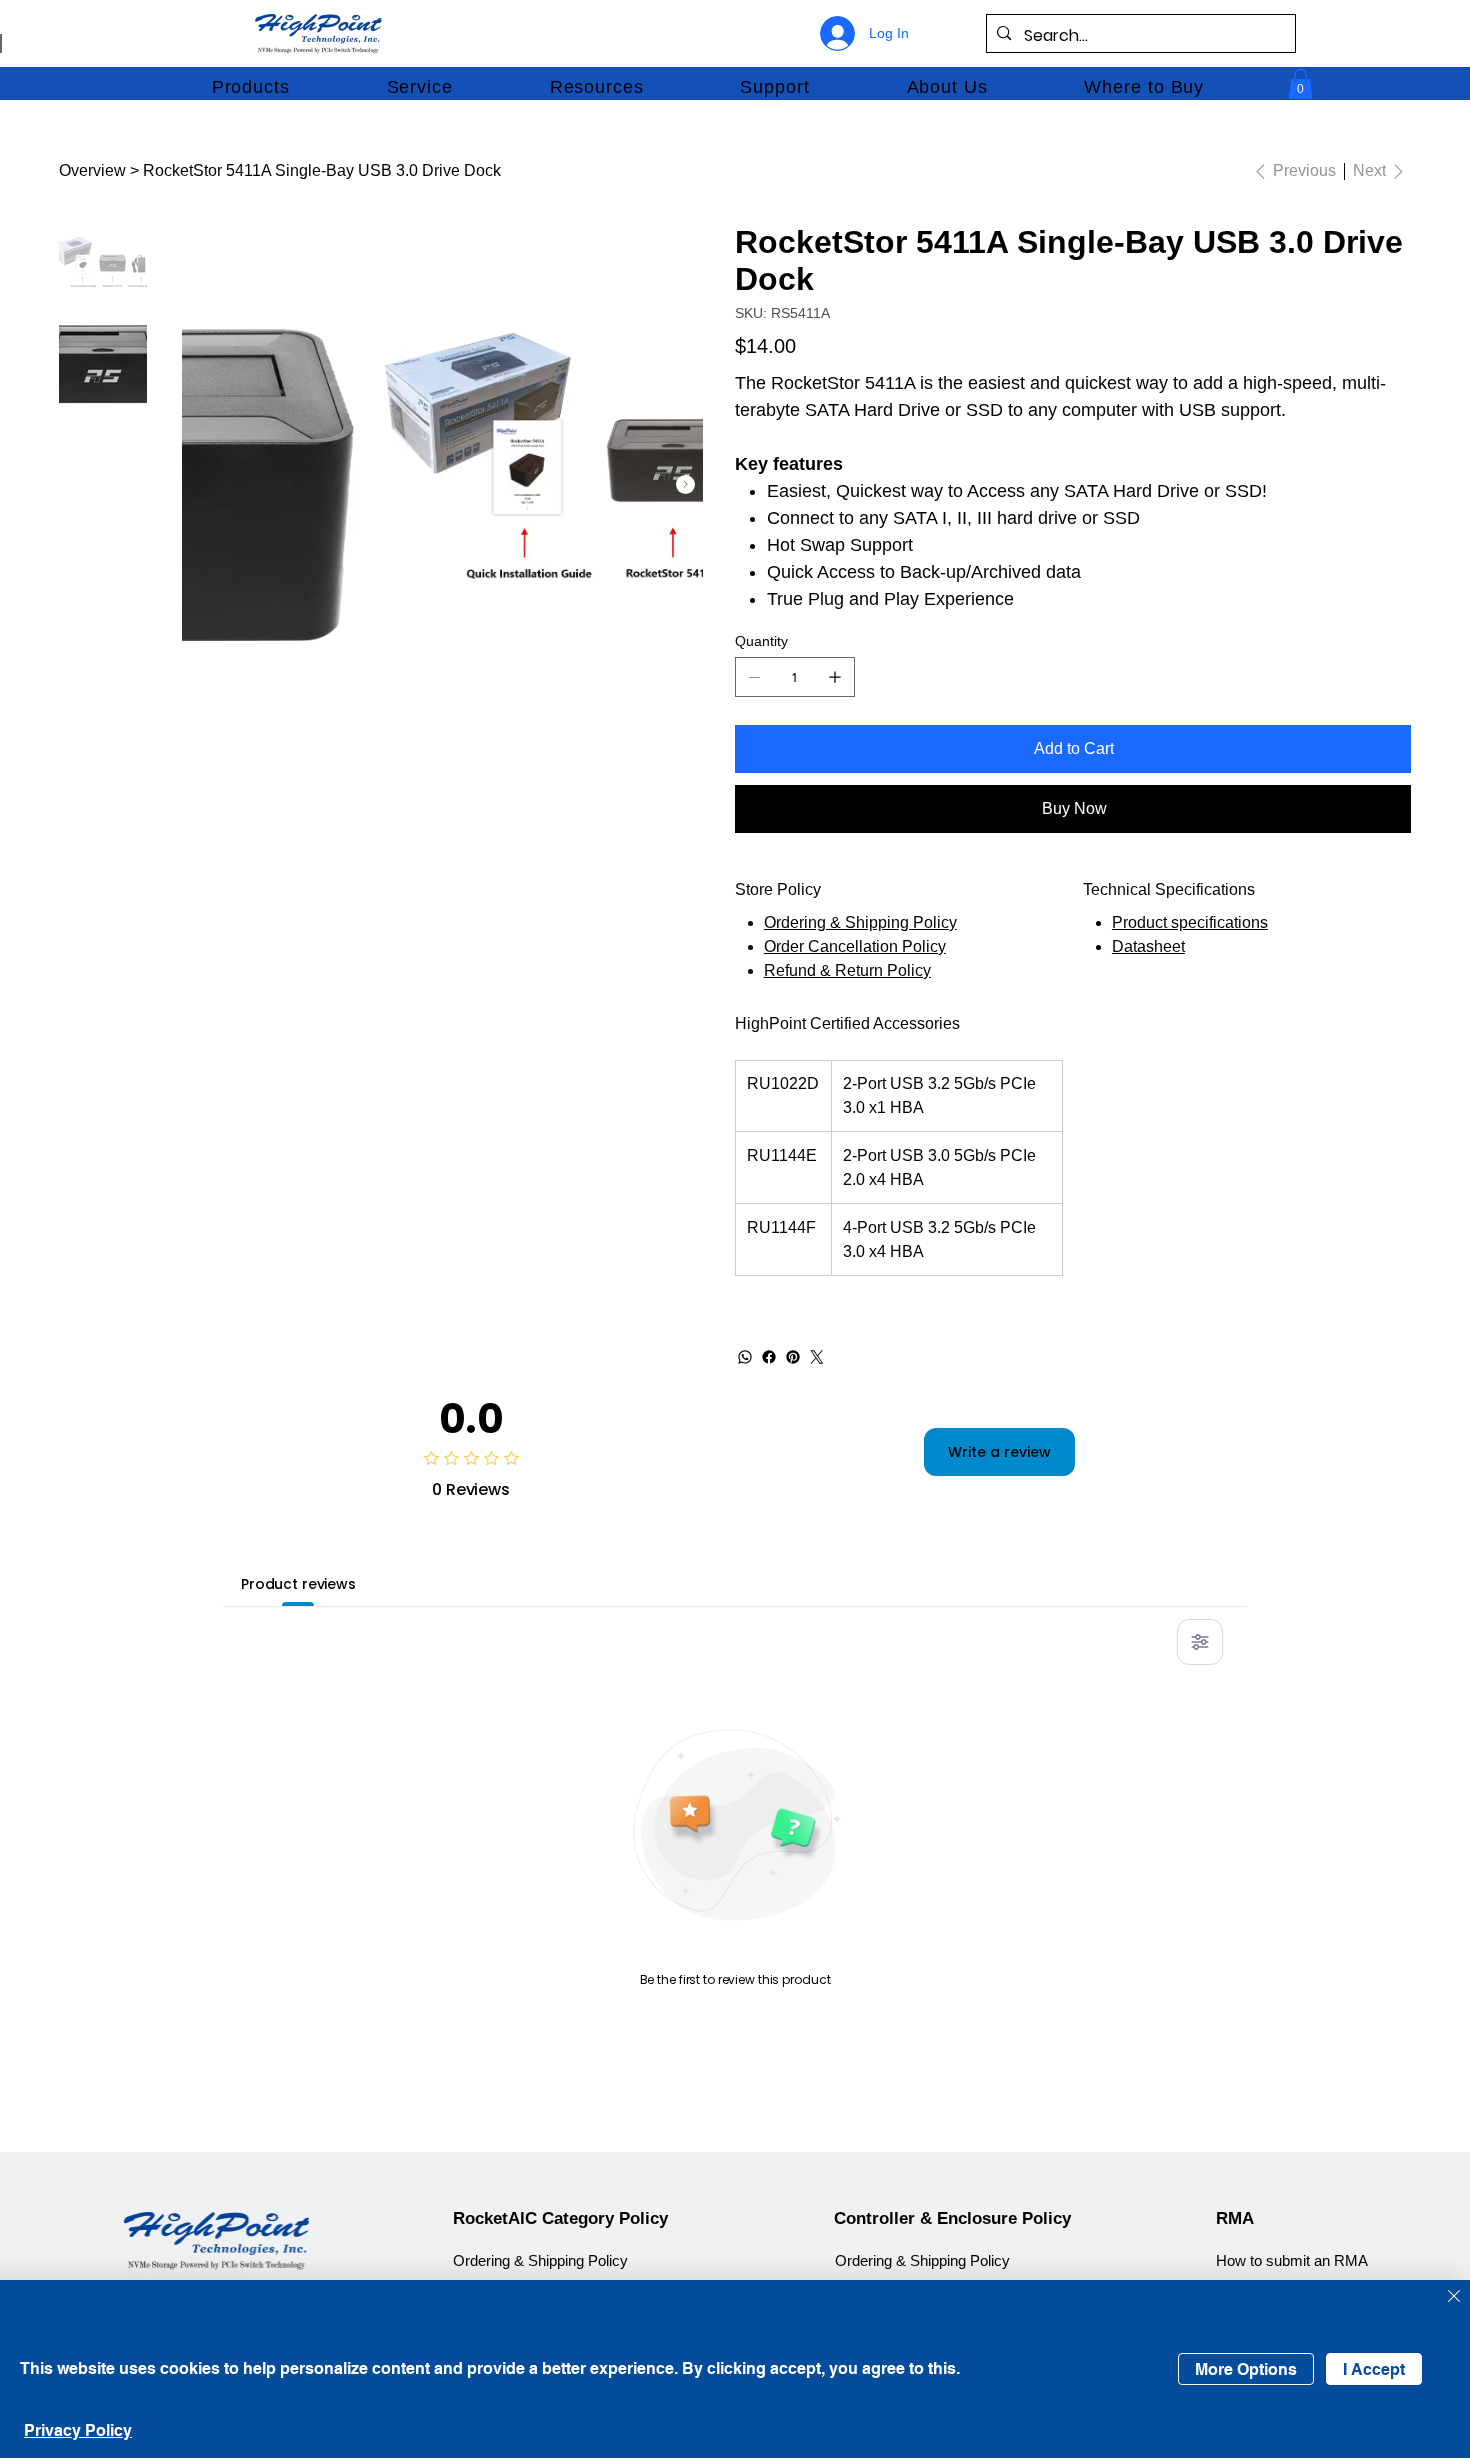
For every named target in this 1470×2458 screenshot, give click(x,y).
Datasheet (1148, 946)
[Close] (1454, 2297)
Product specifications (1190, 922)
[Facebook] (769, 1357)
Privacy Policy (78, 2430)
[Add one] (835, 677)
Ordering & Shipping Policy (860, 922)
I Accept (1374, 2369)
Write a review (999, 1452)
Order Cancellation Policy (855, 946)
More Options (1246, 2369)
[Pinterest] (793, 1357)
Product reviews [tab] (298, 1584)
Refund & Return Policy (847, 970)
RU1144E (782, 1155)
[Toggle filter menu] (1200, 1642)
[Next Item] (685, 484)
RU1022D (783, 1083)
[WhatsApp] (745, 1357)
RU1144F (781, 1227)
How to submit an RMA (1292, 2261)
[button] (250, 87)
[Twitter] (817, 1357)
